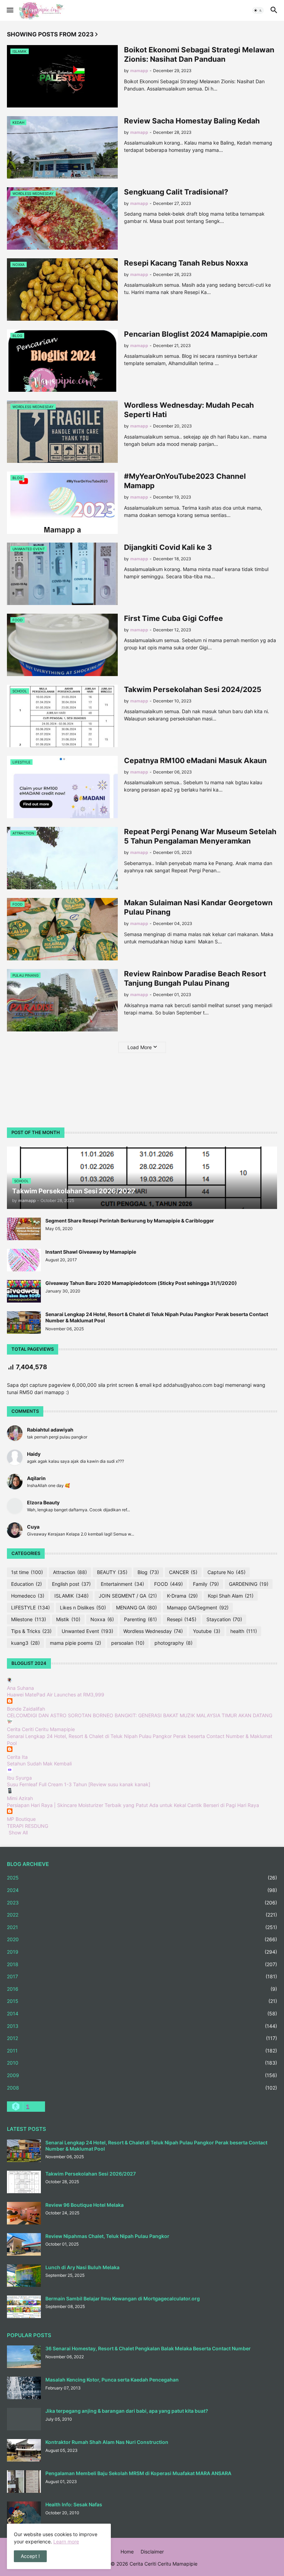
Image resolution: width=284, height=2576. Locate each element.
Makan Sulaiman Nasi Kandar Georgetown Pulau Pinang (198, 907)
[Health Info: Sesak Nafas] (24, 2513)
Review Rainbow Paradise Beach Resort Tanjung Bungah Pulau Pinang (195, 978)
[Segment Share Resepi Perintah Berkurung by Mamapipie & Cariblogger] (24, 1229)
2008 (142, 2088)
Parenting (140, 1619)
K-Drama (182, 1596)
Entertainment (122, 1584)
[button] (10, 10)
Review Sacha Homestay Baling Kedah (192, 121)
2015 (142, 2001)
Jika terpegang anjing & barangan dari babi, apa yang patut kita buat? (127, 2411)
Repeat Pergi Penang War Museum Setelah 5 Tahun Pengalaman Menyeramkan (200, 836)
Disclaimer (152, 2552)
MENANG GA (136, 1607)
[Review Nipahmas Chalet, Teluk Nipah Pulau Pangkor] (24, 2244)
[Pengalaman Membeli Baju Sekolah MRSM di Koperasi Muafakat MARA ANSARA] (24, 2482)
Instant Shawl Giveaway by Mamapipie (91, 1252)
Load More (140, 1047)
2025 (142, 1878)
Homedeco (28, 1596)
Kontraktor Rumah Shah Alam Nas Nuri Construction (107, 2442)
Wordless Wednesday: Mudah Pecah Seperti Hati (189, 410)
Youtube (207, 1631)
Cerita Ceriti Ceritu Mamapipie (41, 1729)
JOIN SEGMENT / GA (128, 1596)
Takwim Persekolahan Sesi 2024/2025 (193, 689)
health (244, 1631)
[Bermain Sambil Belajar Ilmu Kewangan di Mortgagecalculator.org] (24, 2307)
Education (26, 1584)
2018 (142, 1964)
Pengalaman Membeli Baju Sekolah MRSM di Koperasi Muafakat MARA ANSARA (138, 2473)
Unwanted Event (87, 1631)
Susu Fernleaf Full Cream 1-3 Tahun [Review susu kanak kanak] (79, 1784)
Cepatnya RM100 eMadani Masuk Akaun (195, 760)
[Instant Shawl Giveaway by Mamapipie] (24, 1260)
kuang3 (25, 1643)
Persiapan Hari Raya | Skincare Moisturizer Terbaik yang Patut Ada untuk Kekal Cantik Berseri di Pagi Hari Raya (133, 1805)
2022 (142, 1915)
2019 (142, 1952)
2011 (142, 2051)
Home (127, 2552)
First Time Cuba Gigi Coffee (174, 618)
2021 (142, 1927)
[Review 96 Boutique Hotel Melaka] (24, 2213)
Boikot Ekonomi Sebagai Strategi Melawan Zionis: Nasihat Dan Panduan (199, 54)
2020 (142, 1939)
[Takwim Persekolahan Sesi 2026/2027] (24, 2182)
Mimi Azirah (20, 1798)
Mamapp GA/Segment (198, 1607)
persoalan (128, 1643)
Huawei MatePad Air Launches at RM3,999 (56, 1695)
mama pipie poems (76, 1643)
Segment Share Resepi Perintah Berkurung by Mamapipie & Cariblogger (130, 1221)
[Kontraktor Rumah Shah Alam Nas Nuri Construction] (24, 2450)
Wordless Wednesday (153, 1631)
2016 (142, 1989)
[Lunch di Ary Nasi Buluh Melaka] (24, 2276)
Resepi (182, 1619)
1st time (27, 1572)
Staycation (224, 1619)
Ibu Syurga (19, 1778)
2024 (142, 1890)
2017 (142, 1976)
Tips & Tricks (31, 1631)
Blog (148, 1572)
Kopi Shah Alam (231, 1596)
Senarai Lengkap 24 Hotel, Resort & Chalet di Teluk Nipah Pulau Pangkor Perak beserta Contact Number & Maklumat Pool (157, 1317)
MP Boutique (21, 1819)
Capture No (227, 1572)
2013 (142, 2026)
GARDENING (249, 1584)
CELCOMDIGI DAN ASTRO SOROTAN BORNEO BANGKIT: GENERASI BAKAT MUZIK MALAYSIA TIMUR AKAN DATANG (140, 1715)
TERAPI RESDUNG (28, 1826)
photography (174, 1643)
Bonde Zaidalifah (26, 1709)
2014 (142, 2013)
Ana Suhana (20, 1688)
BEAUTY (112, 1572)
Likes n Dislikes (83, 1607)
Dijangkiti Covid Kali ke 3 (168, 547)
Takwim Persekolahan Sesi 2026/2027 (91, 2174)
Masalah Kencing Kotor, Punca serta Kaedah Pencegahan (112, 2380)
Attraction (70, 1572)
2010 (142, 2063)
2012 (142, 2038)
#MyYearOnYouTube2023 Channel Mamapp (185, 481)
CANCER (183, 1572)
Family (206, 1584)
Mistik (68, 1619)
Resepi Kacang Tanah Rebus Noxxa (186, 263)
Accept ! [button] (30, 2556)
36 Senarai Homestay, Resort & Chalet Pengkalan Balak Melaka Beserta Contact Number (148, 2348)
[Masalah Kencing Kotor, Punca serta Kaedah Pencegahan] (24, 2388)
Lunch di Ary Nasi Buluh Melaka (82, 2267)
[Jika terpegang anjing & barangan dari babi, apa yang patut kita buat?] (24, 2419)
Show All (18, 1832)
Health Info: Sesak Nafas (74, 2504)
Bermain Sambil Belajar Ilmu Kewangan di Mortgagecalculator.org (123, 2298)
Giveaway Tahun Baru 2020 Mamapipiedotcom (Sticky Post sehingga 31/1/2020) (141, 1283)
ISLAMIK (72, 1596)
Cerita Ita (17, 1757)
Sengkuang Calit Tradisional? (176, 192)
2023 (142, 1903)
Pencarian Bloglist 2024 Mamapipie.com (196, 334)
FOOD (168, 1584)
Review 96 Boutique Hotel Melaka (85, 2205)
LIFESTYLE (30, 1607)
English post (71, 1584)
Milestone (29, 1619)
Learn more (66, 2542)
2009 (142, 2075)
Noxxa (102, 1619)
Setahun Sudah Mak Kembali (39, 1764)
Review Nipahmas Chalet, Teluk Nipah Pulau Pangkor (107, 2236)
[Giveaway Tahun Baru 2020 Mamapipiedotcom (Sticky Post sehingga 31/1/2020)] (24, 1291)
